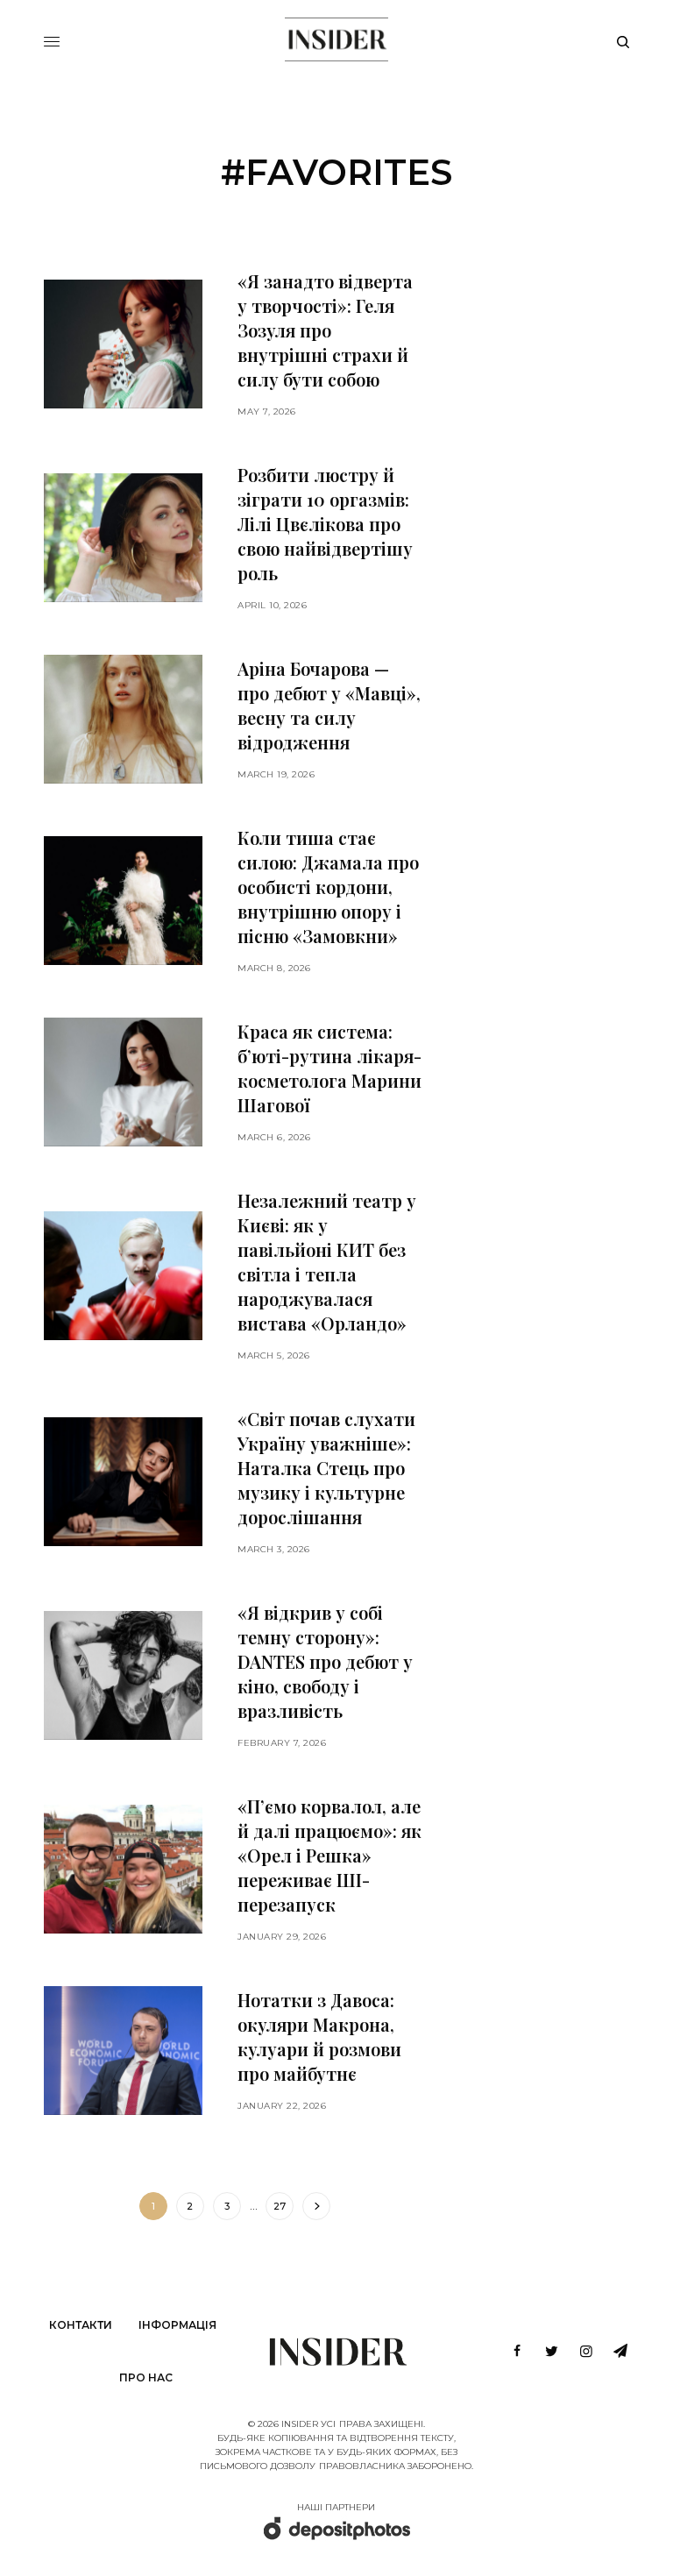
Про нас (146, 2377)
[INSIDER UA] (336, 39)
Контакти (81, 2325)
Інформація (177, 2325)
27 (280, 2206)
